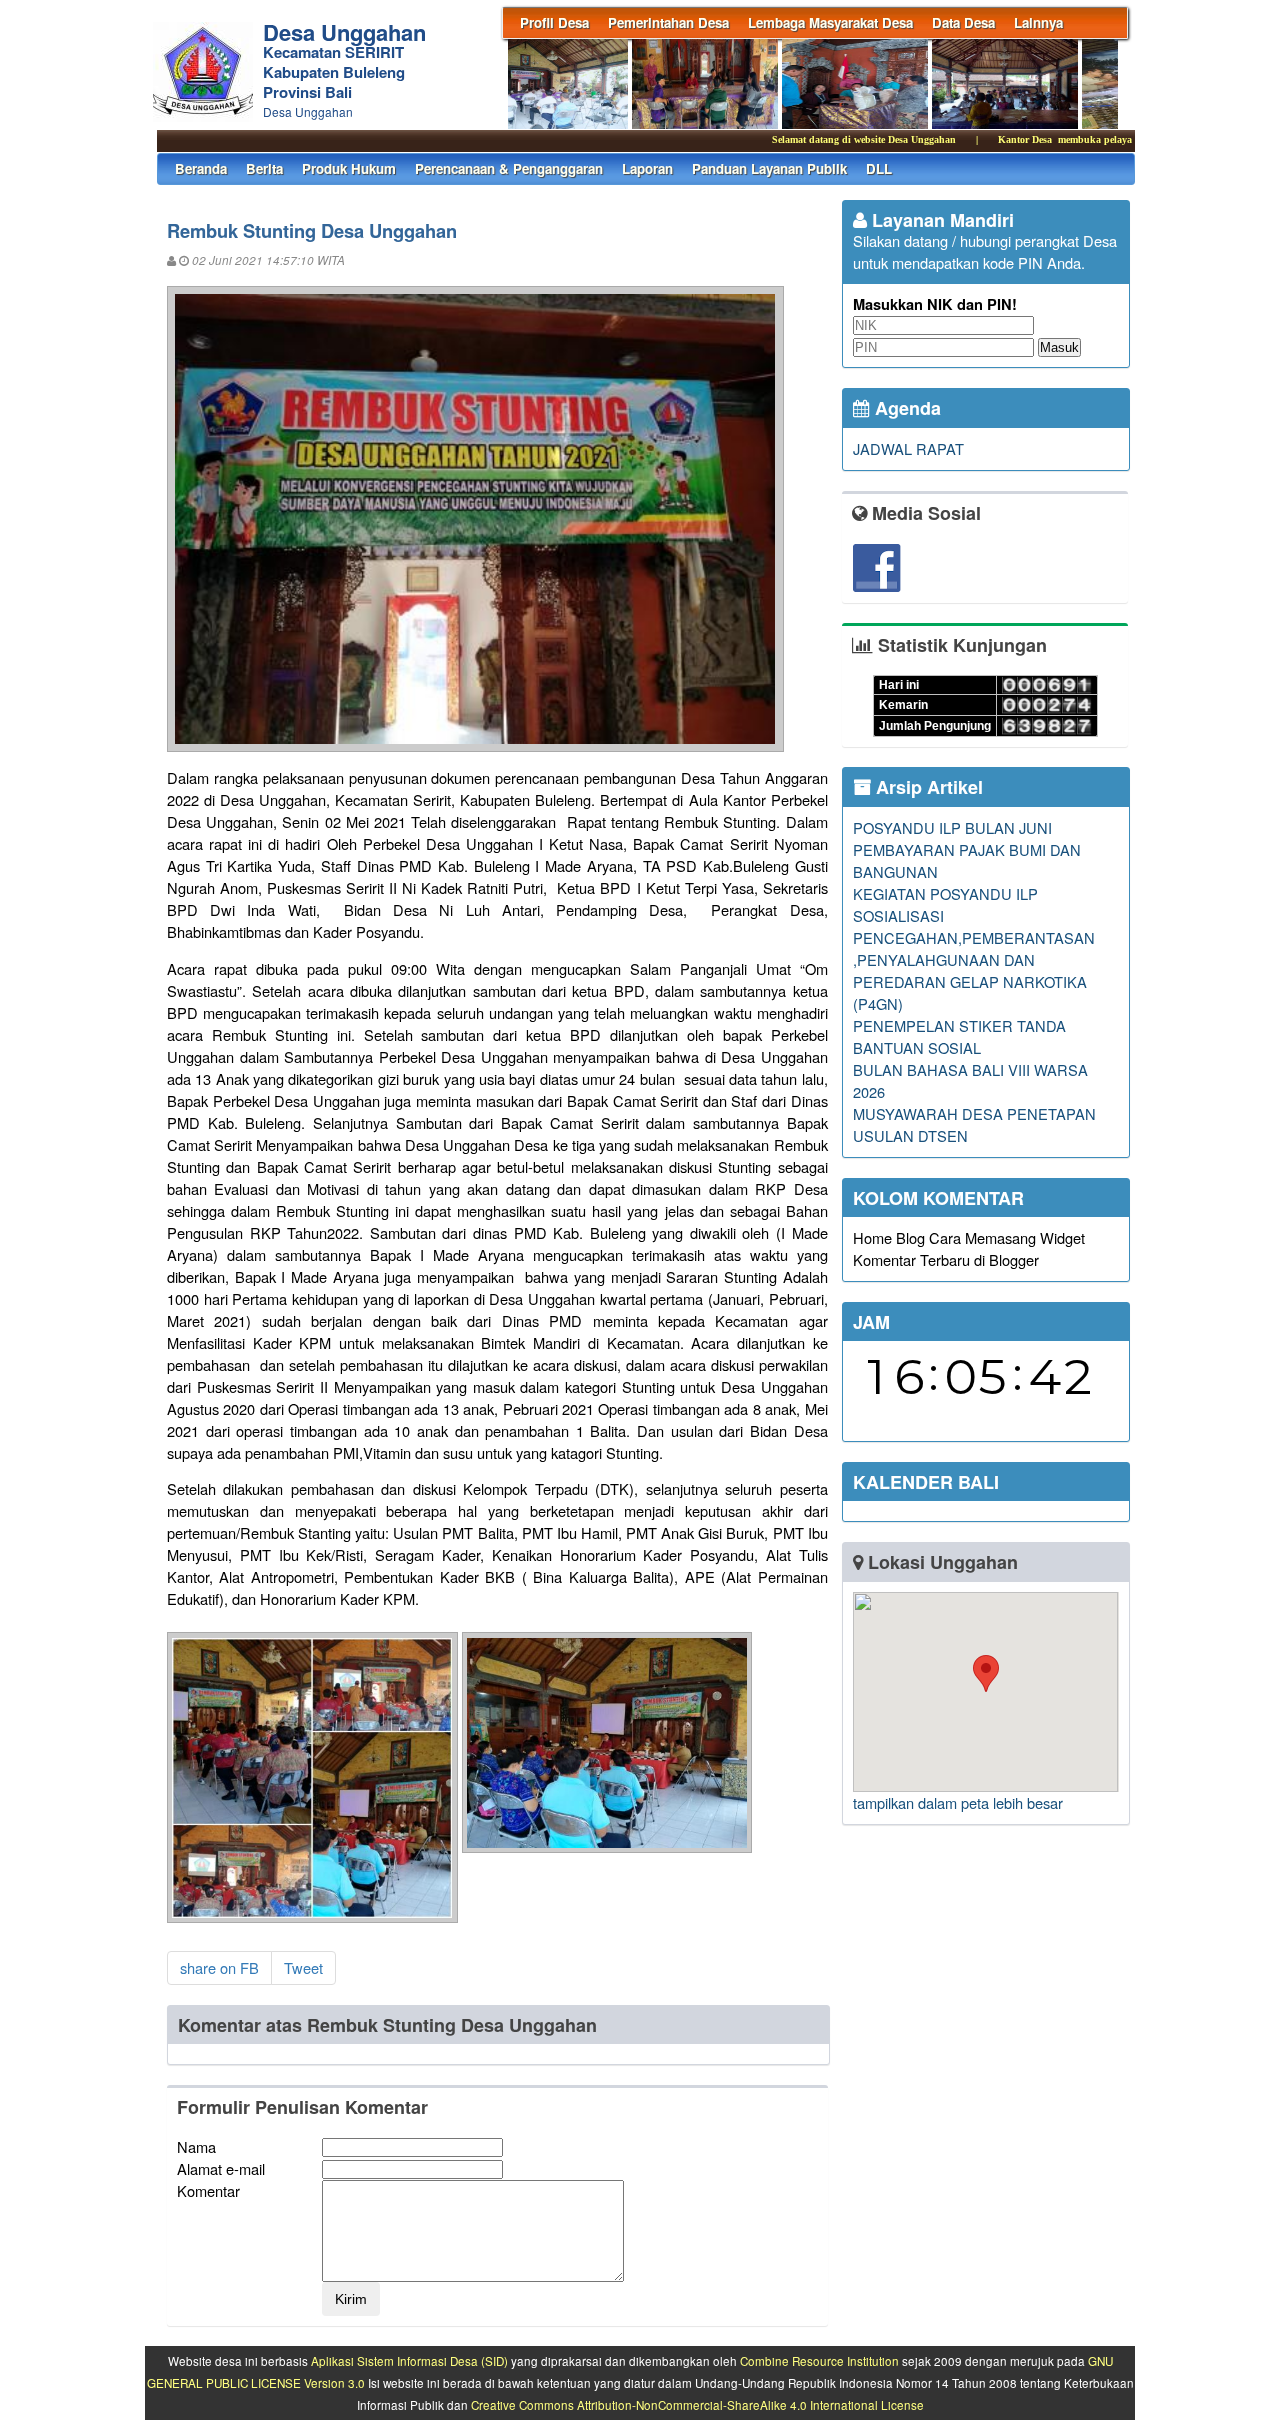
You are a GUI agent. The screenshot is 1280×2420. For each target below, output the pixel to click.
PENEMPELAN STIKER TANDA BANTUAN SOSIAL (959, 1036)
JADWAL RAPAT (908, 448)
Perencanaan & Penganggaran (509, 168)
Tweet (303, 1967)
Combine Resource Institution (819, 2361)
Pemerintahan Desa (668, 22)
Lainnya (1038, 22)
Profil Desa (554, 22)
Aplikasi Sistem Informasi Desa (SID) (409, 2361)
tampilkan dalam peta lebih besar (958, 1802)
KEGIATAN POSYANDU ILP (945, 893)
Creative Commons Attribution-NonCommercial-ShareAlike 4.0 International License (697, 2405)
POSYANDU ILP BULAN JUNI (952, 827)
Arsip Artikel (927, 787)
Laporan (647, 168)
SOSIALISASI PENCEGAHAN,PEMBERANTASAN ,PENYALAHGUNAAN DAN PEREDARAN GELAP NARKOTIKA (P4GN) (974, 959)
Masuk (1059, 347)
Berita (264, 168)
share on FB (219, 1967)
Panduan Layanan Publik (769, 168)
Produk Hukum (349, 168)
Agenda (905, 408)
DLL (879, 168)
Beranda (201, 168)
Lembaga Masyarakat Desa (830, 22)
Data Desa (963, 22)
